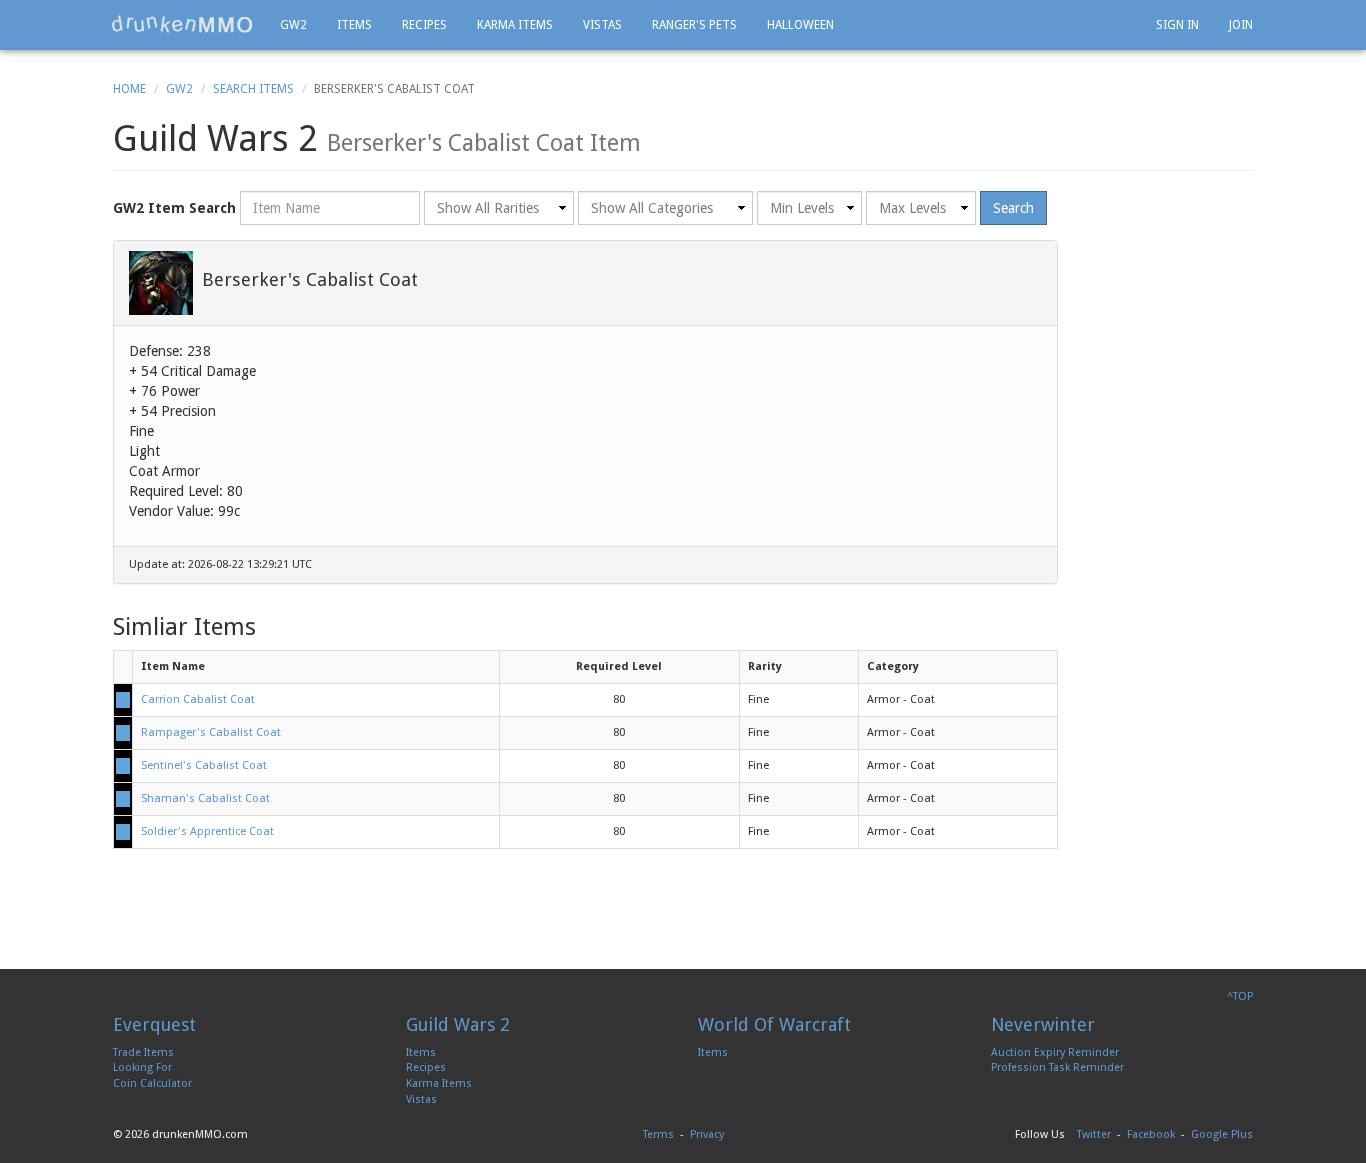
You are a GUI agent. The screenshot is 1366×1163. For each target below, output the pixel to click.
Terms (658, 1134)
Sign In (1177, 25)
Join (1241, 25)
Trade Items (143, 1052)
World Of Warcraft (774, 1024)
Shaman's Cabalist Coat (205, 798)
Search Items (253, 89)
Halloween (800, 25)
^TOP (1240, 996)
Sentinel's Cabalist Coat (204, 765)
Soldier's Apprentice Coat (207, 831)
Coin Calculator (152, 1083)
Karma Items (515, 25)
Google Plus (1222, 1134)
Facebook (1151, 1134)
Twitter (1094, 1134)
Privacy (707, 1134)
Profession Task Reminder (1057, 1067)
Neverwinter (1043, 1024)
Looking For (142, 1067)
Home (129, 89)
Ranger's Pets (694, 25)
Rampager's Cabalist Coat (211, 732)
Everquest (154, 1024)
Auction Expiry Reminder (1055, 1052)
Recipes (424, 25)
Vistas (602, 25)
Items (354, 25)
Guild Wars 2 (458, 1024)
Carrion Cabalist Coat (198, 699)
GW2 (293, 25)
